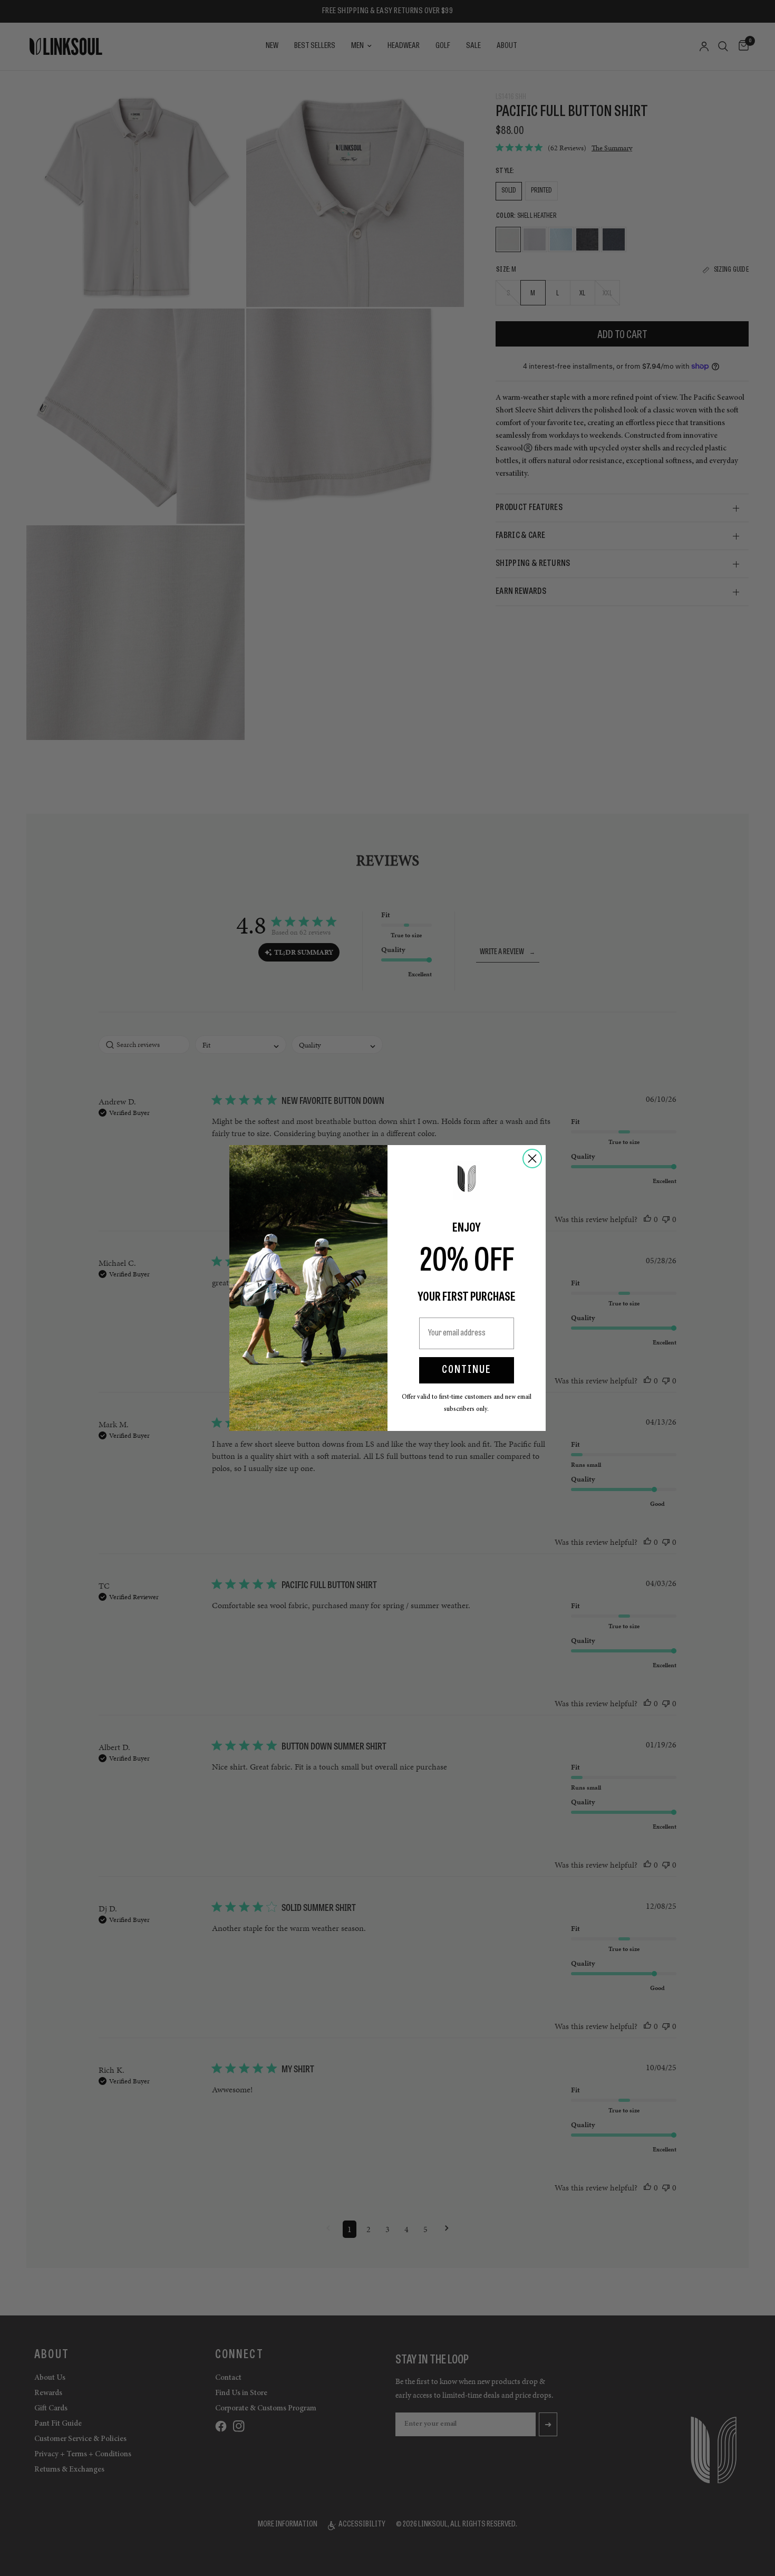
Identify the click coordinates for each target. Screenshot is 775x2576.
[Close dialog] (532, 1159)
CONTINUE (467, 1370)
